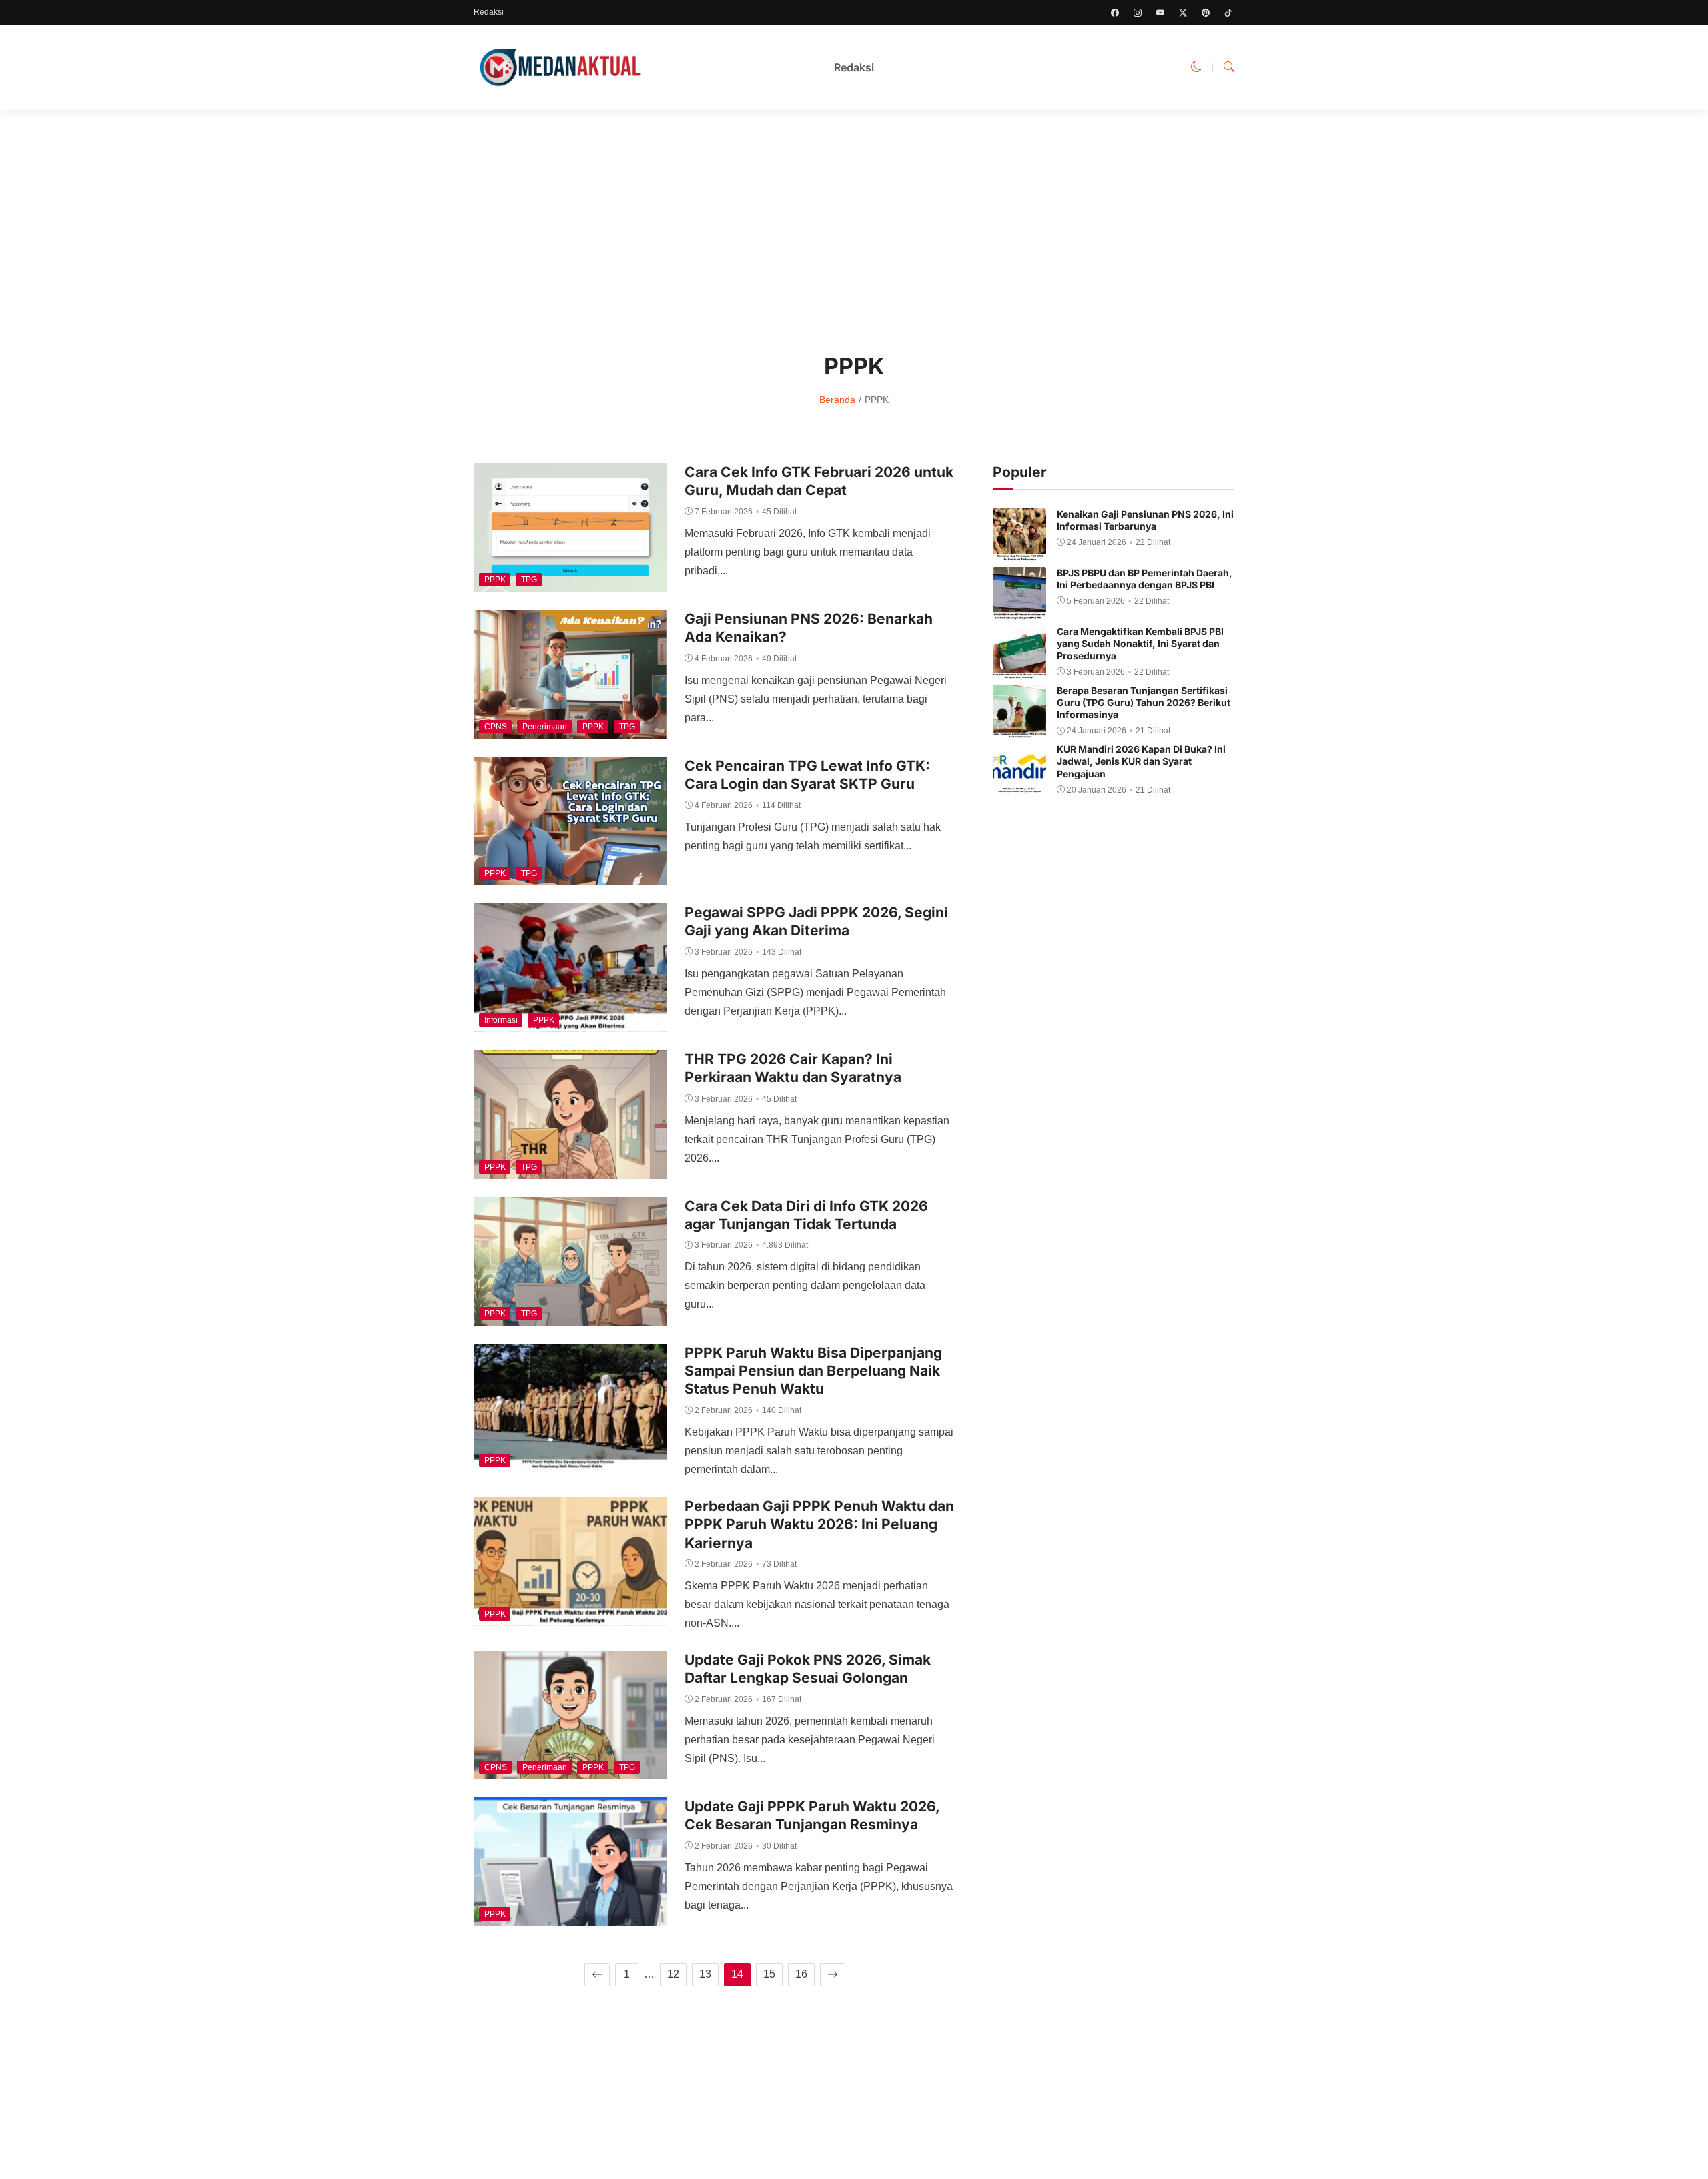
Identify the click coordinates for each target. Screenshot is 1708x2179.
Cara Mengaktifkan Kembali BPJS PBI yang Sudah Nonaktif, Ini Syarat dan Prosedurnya (1140, 643)
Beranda (837, 400)
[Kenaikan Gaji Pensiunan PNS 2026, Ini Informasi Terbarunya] (1019, 552)
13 (705, 1974)
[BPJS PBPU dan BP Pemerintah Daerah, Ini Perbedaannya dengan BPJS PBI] (1019, 611)
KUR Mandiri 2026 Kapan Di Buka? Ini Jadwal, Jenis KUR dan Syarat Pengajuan (1141, 761)
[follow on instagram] (1138, 13)
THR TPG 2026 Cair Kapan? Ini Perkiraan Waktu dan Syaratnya (793, 1068)
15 (769, 1974)
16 (801, 1974)
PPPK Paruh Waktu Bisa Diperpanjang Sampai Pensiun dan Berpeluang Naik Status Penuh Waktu (813, 1371)
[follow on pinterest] (1206, 13)
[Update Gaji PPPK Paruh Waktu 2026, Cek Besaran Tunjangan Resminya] (570, 1916)
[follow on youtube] (1160, 13)
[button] (1196, 67)
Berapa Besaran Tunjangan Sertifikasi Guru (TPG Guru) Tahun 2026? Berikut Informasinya (1144, 702)
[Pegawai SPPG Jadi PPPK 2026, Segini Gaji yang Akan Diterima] (570, 1022)
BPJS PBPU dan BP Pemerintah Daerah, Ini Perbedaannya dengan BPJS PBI (1145, 579)
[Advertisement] (854, 222)
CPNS (496, 727)
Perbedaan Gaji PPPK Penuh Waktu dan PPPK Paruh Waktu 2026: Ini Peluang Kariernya (819, 1524)
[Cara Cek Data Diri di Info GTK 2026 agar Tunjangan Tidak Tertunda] (570, 1316)
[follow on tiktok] (1228, 13)
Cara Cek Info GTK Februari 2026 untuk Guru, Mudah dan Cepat (819, 481)
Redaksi (489, 12)
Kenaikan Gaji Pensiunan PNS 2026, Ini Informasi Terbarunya (1145, 520)
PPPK (495, 580)
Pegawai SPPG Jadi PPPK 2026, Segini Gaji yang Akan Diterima (816, 921)
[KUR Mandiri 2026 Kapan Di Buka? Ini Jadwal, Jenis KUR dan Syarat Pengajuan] (1019, 787)
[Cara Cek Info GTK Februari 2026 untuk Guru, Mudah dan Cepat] (570, 582)
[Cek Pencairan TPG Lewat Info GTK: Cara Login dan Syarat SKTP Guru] (570, 876)
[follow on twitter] (1183, 13)
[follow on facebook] (1115, 13)
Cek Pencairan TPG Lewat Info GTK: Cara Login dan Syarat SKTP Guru (807, 775)
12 (673, 1974)
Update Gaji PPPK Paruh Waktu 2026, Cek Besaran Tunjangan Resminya (812, 1815)
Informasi (501, 1020)
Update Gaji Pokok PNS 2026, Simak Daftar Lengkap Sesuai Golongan (808, 1669)
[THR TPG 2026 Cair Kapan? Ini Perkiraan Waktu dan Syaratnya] (570, 1169)
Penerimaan (545, 727)
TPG (529, 580)
